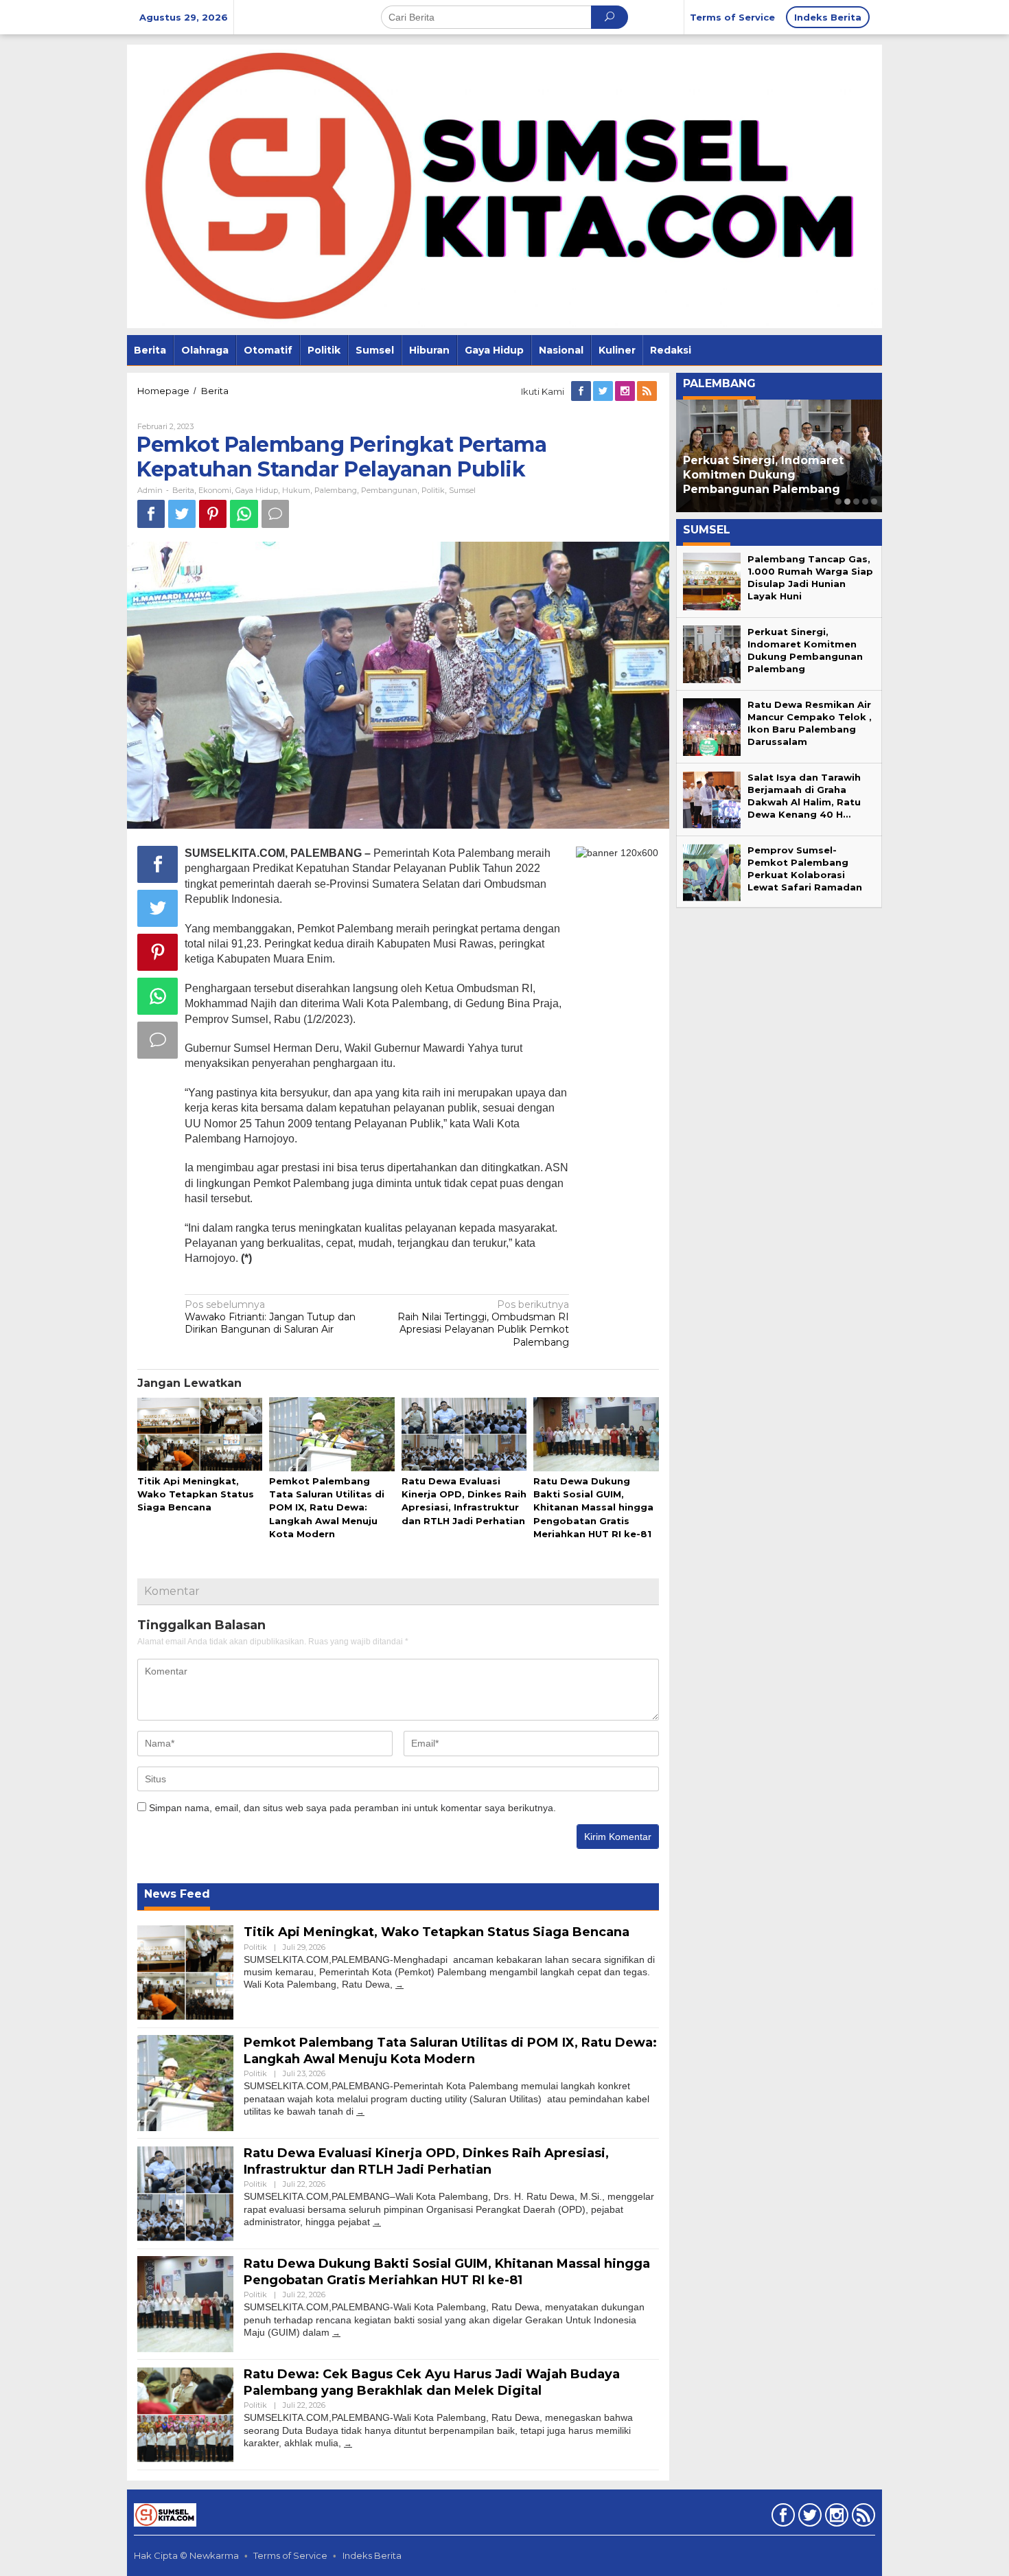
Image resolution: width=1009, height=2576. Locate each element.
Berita (183, 490)
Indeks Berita (372, 2555)
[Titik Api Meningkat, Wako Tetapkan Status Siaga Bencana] (399, 1985)
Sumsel (462, 490)
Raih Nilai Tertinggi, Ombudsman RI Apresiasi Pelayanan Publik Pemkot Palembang (483, 1323)
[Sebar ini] (151, 514)
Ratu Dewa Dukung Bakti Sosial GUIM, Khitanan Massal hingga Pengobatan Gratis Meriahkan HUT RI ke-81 (593, 1507)
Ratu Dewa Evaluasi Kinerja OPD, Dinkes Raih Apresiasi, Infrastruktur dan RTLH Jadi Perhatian (426, 2161)
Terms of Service (290, 2555)
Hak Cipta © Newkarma (186, 2555)
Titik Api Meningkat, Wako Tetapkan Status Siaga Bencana (196, 1494)
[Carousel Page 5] (874, 502)
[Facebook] (582, 391)
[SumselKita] (505, 185)
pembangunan (389, 490)
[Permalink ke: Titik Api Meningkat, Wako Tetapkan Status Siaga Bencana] (200, 1435)
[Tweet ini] (182, 514)
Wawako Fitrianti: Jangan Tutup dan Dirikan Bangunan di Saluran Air (270, 1317)
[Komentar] (275, 514)
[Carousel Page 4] (865, 502)
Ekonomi (215, 490)
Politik (433, 490)
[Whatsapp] (244, 514)
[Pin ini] (213, 514)
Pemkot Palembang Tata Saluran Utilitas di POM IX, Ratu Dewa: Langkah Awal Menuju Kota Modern (327, 1507)
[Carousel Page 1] (838, 502)
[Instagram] (626, 391)
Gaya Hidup (257, 490)
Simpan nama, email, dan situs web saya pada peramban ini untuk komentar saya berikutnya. (352, 1808)
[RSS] (648, 391)
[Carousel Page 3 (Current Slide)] (856, 502)
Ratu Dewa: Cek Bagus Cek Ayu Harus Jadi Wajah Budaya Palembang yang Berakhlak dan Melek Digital (432, 2382)
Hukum (296, 490)
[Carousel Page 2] (847, 502)
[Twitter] (604, 391)
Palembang (336, 490)
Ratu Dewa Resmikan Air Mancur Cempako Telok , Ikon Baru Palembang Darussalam (779, 475)
